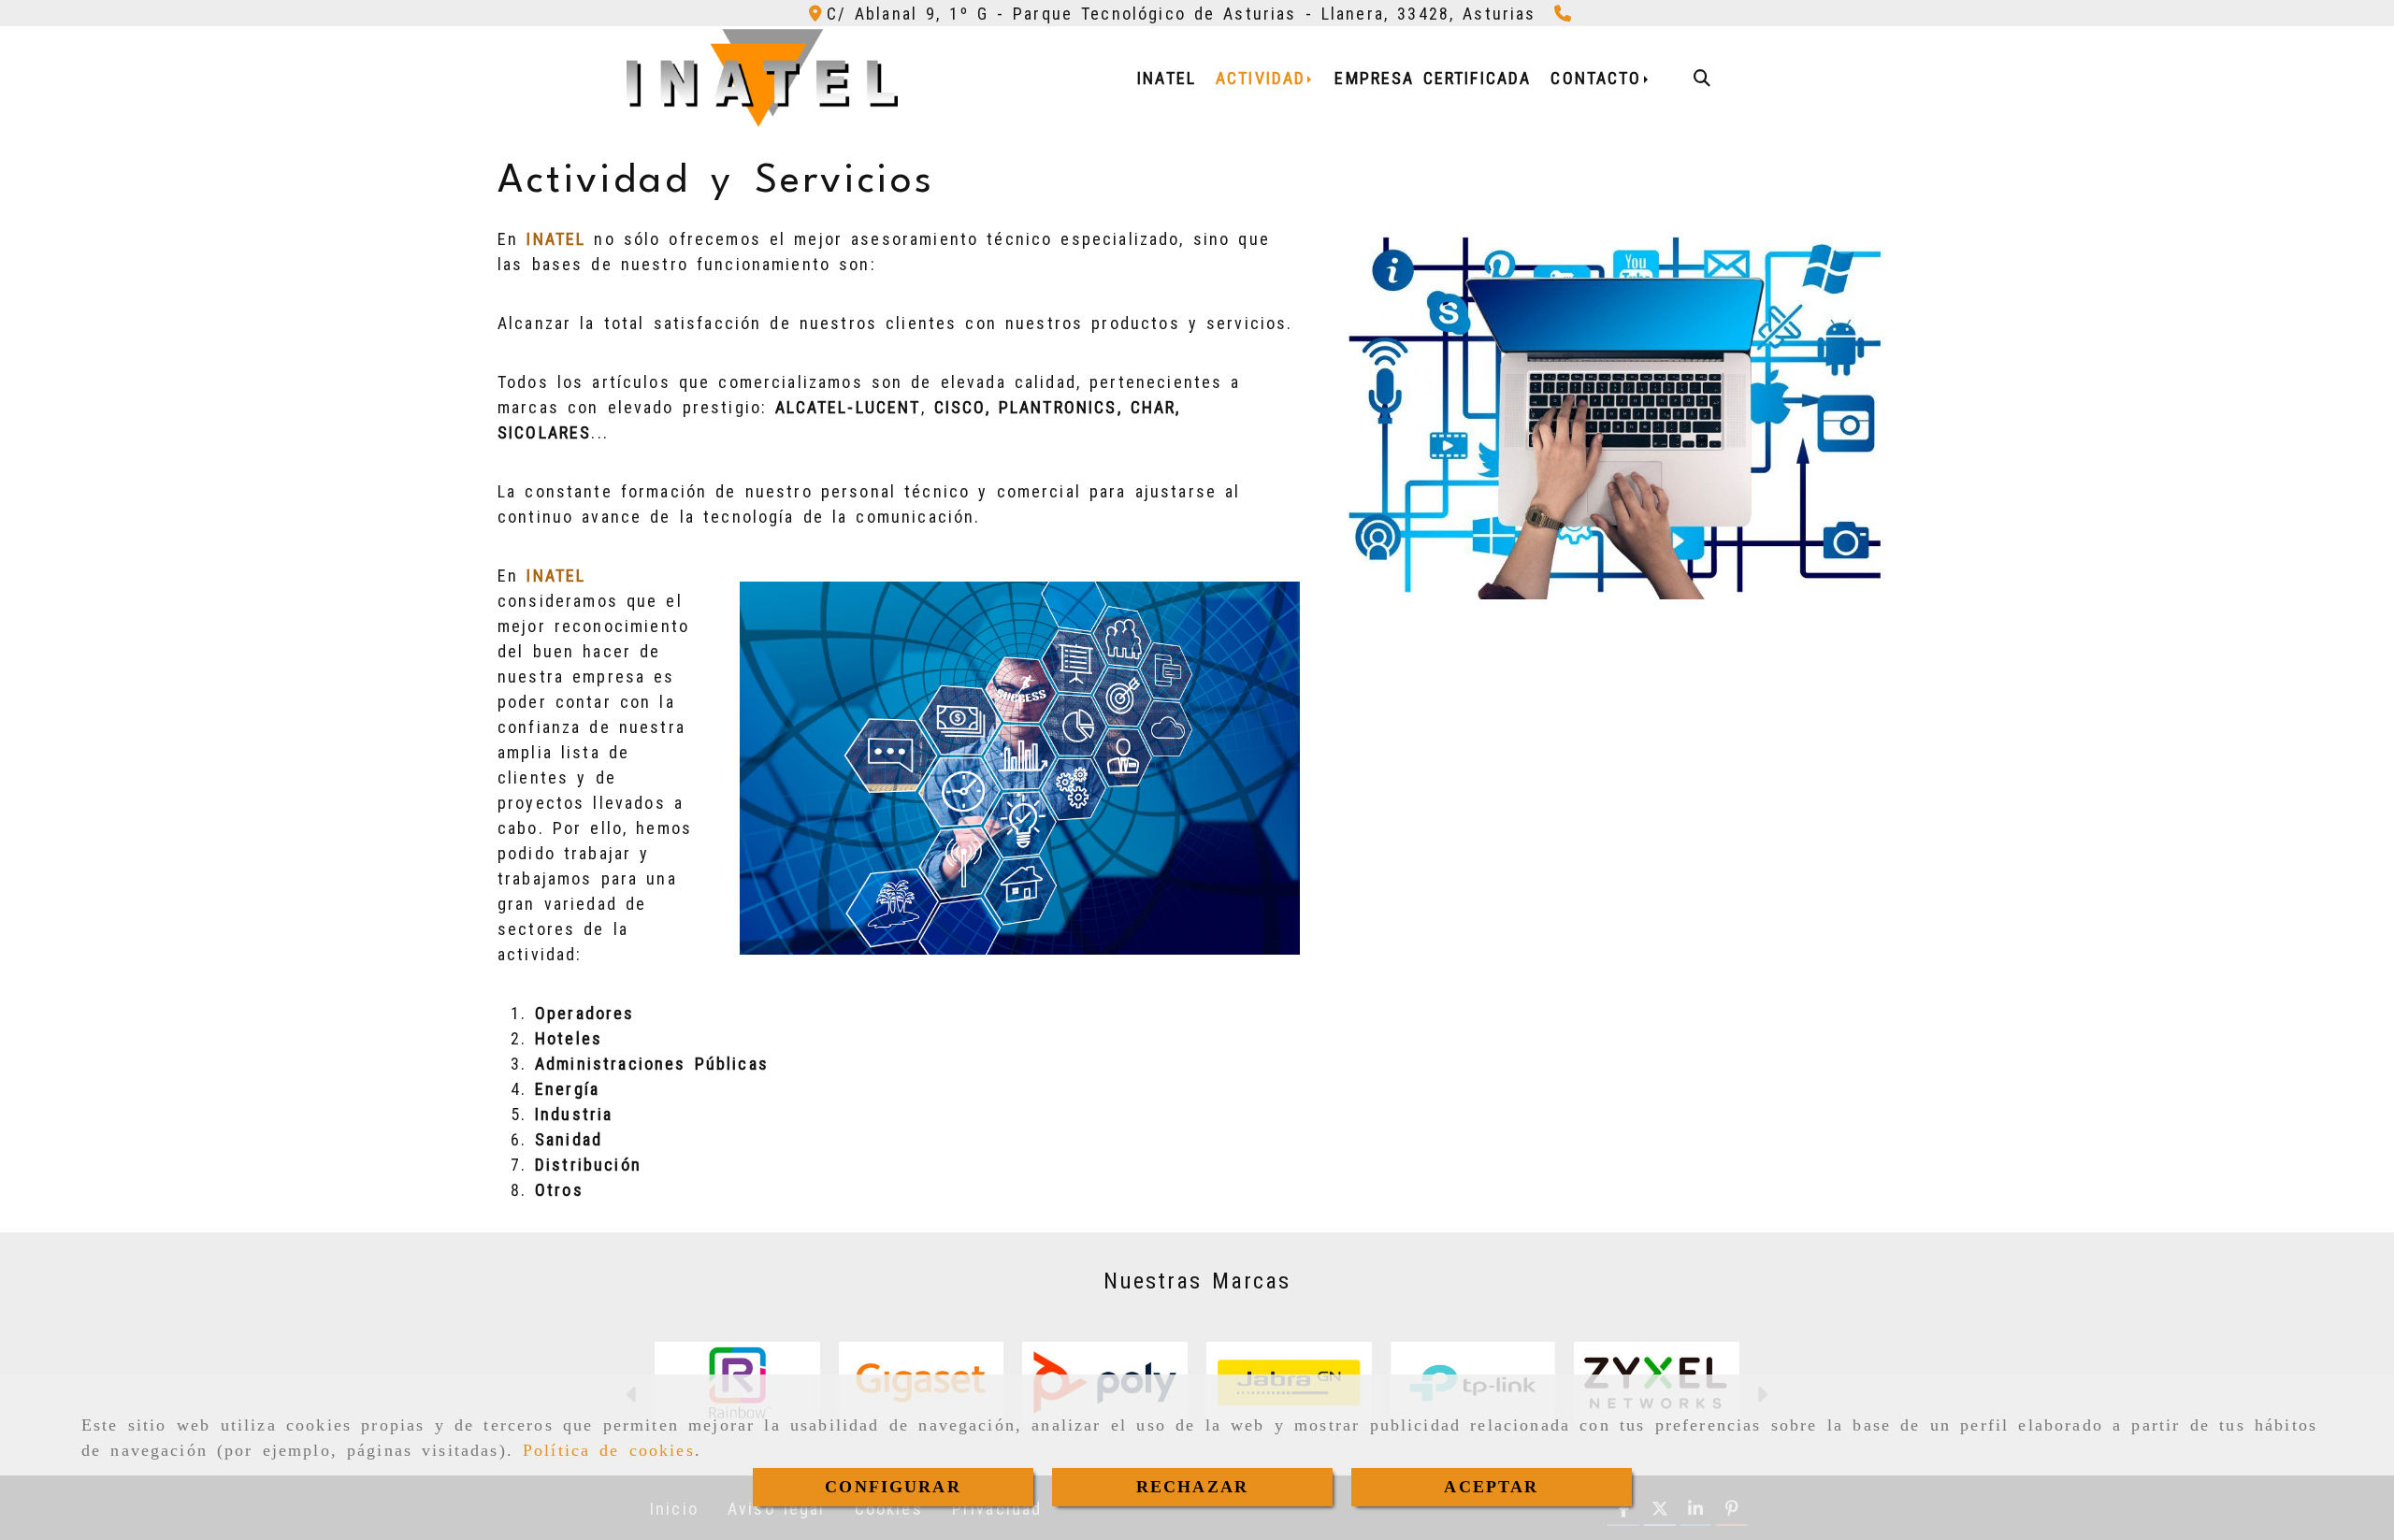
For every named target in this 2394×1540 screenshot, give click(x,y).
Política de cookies (609, 1450)
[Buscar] (1702, 78)
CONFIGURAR (893, 1487)
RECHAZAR (1192, 1487)
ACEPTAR (1491, 1487)
